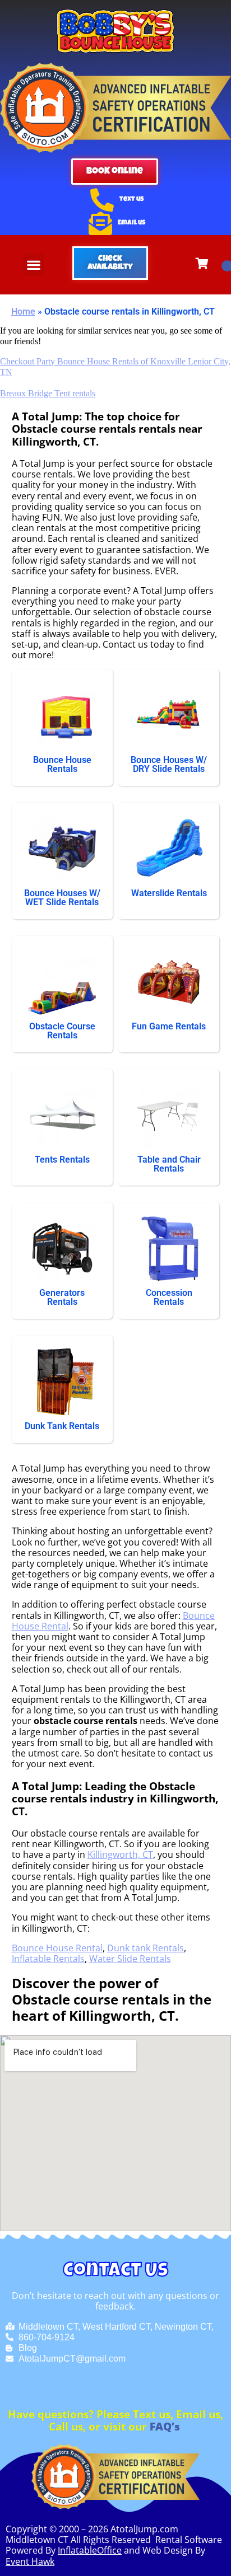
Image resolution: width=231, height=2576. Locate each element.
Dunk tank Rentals (145, 1948)
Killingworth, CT (120, 1854)
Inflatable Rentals (48, 1959)
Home (23, 312)
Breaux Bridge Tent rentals (48, 393)
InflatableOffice (90, 2550)
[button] (33, 265)
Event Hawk (30, 2561)
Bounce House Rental (57, 1948)
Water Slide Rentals (130, 1959)
